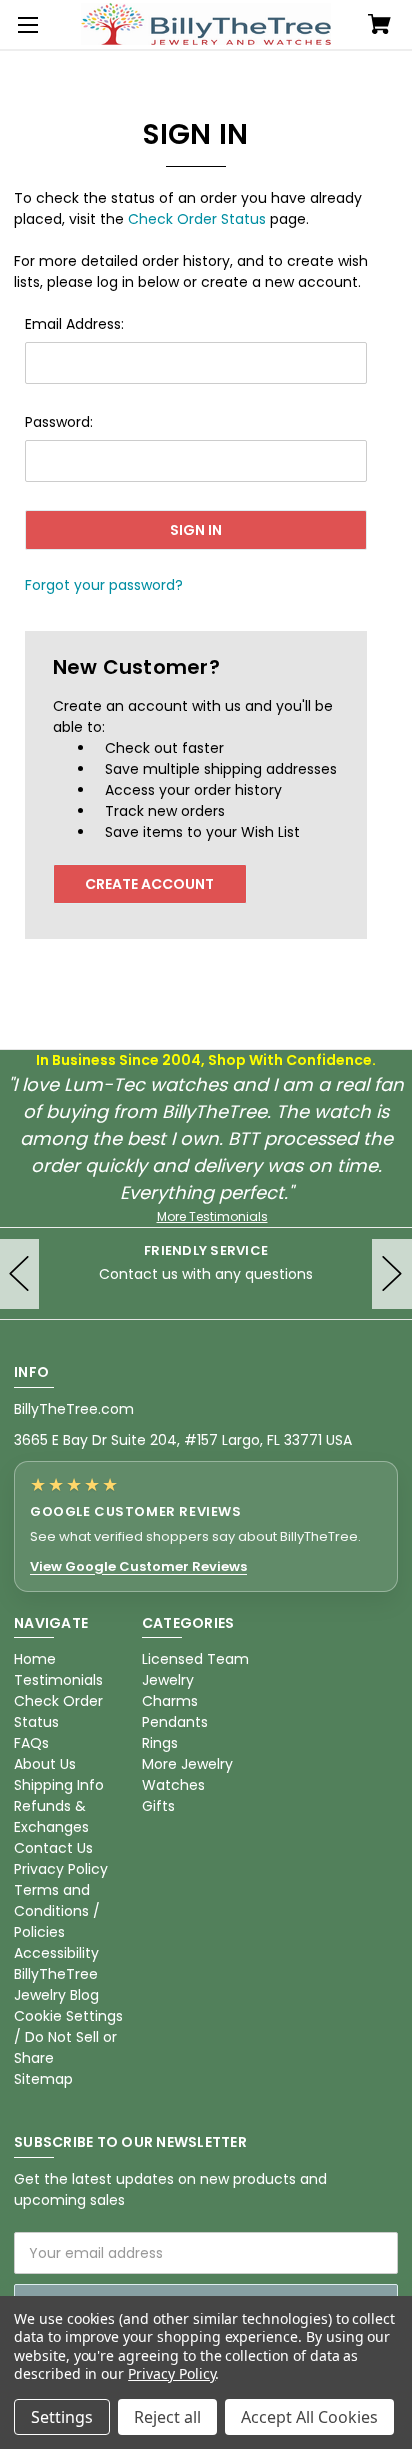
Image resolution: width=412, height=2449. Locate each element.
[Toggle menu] (25, 25)
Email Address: (74, 324)
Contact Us (53, 1848)
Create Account (149, 884)
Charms (170, 1701)
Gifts (158, 1806)
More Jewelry (187, 1764)
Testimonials (58, 1680)
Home (35, 1659)
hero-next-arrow (392, 1274)
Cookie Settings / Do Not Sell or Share (68, 2037)
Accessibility (56, 1953)
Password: (59, 422)
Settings (62, 2417)
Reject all (167, 2417)
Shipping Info (59, 1785)
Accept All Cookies (309, 2417)
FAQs (31, 1743)
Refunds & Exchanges (51, 1816)
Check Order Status (197, 219)
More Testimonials (212, 1216)
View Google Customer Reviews (138, 1567)
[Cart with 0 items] (379, 26)
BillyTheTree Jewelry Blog (56, 1984)
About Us (45, 1764)
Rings (160, 1743)
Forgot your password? (104, 585)
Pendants (175, 1722)
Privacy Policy (61, 1869)
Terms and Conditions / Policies (57, 1911)
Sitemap (43, 2079)
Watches (173, 1785)
